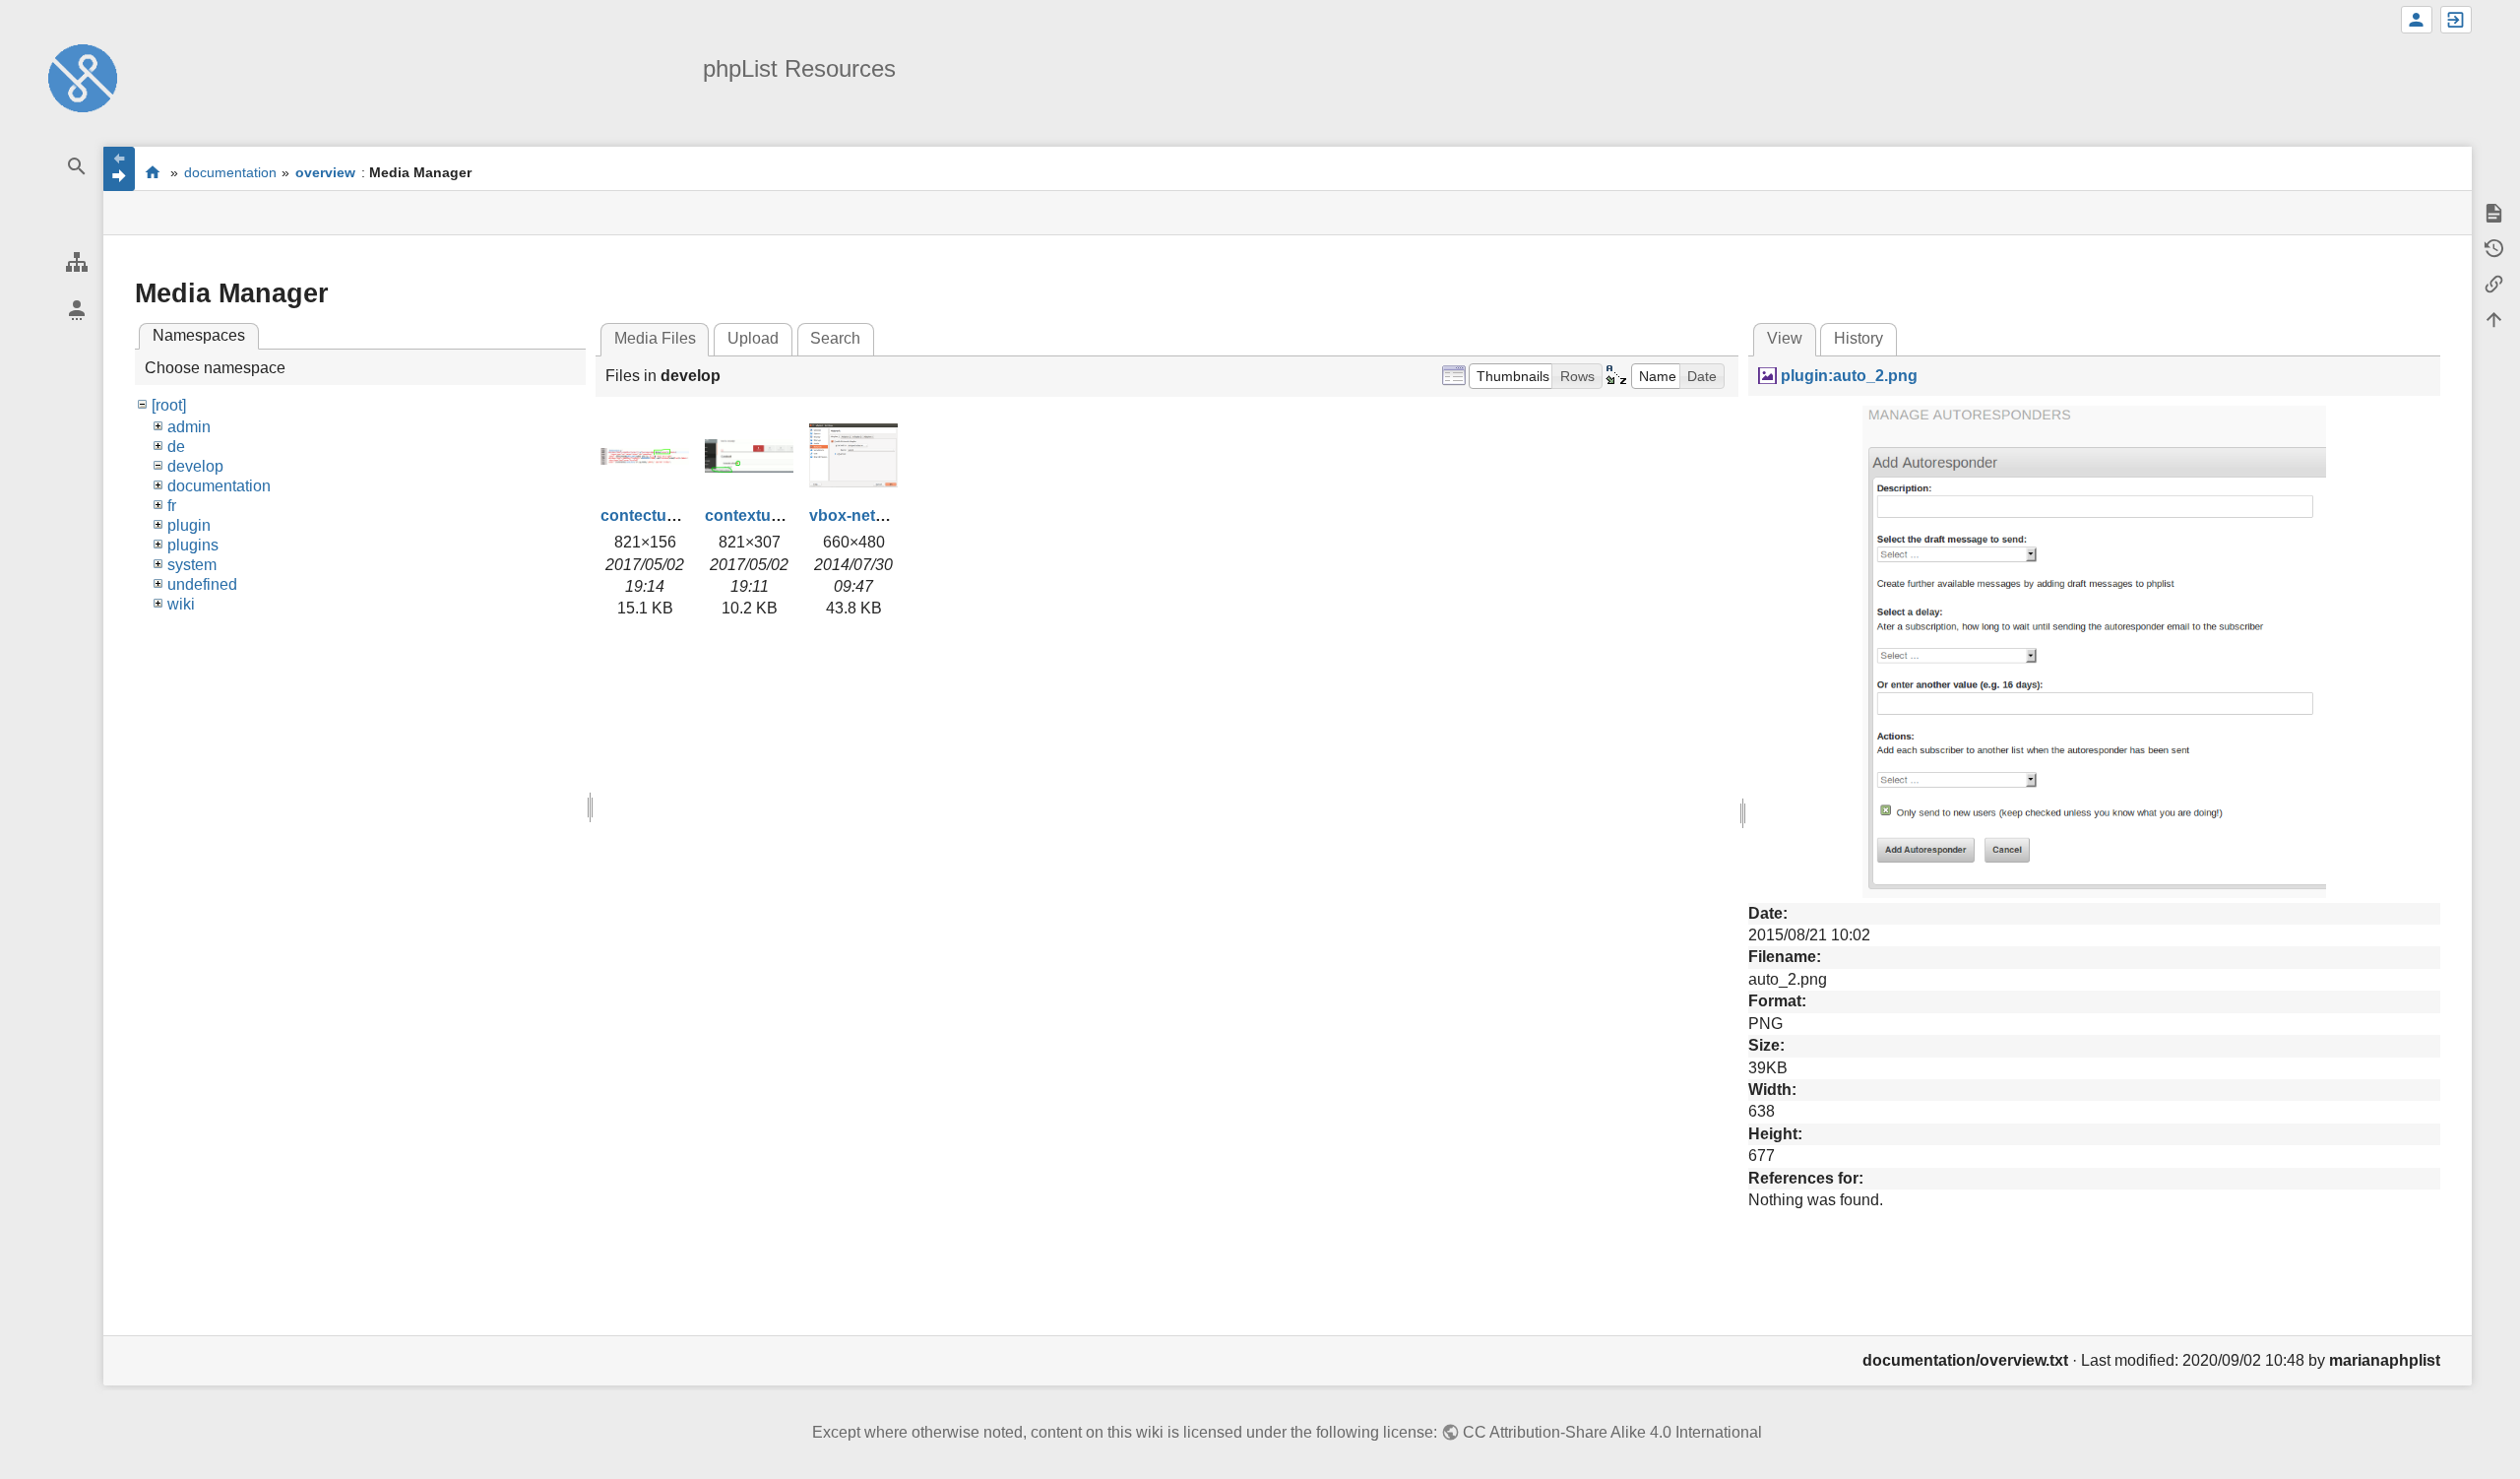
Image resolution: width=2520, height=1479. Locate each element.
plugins (193, 545)
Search (835, 338)
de (176, 447)
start (152, 172)
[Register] (2417, 20)
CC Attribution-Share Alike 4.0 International (1612, 1432)
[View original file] (2094, 650)
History (1858, 338)
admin (189, 427)
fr (172, 506)
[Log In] (2456, 20)
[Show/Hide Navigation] (119, 169)
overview (325, 172)
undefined (202, 584)
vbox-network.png (877, 515)
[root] (169, 405)
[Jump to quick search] (76, 167)
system (192, 565)
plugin (189, 525)
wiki (181, 604)
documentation (230, 172)
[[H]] (83, 77)
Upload (753, 338)
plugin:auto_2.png (1849, 376)
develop (195, 466)
